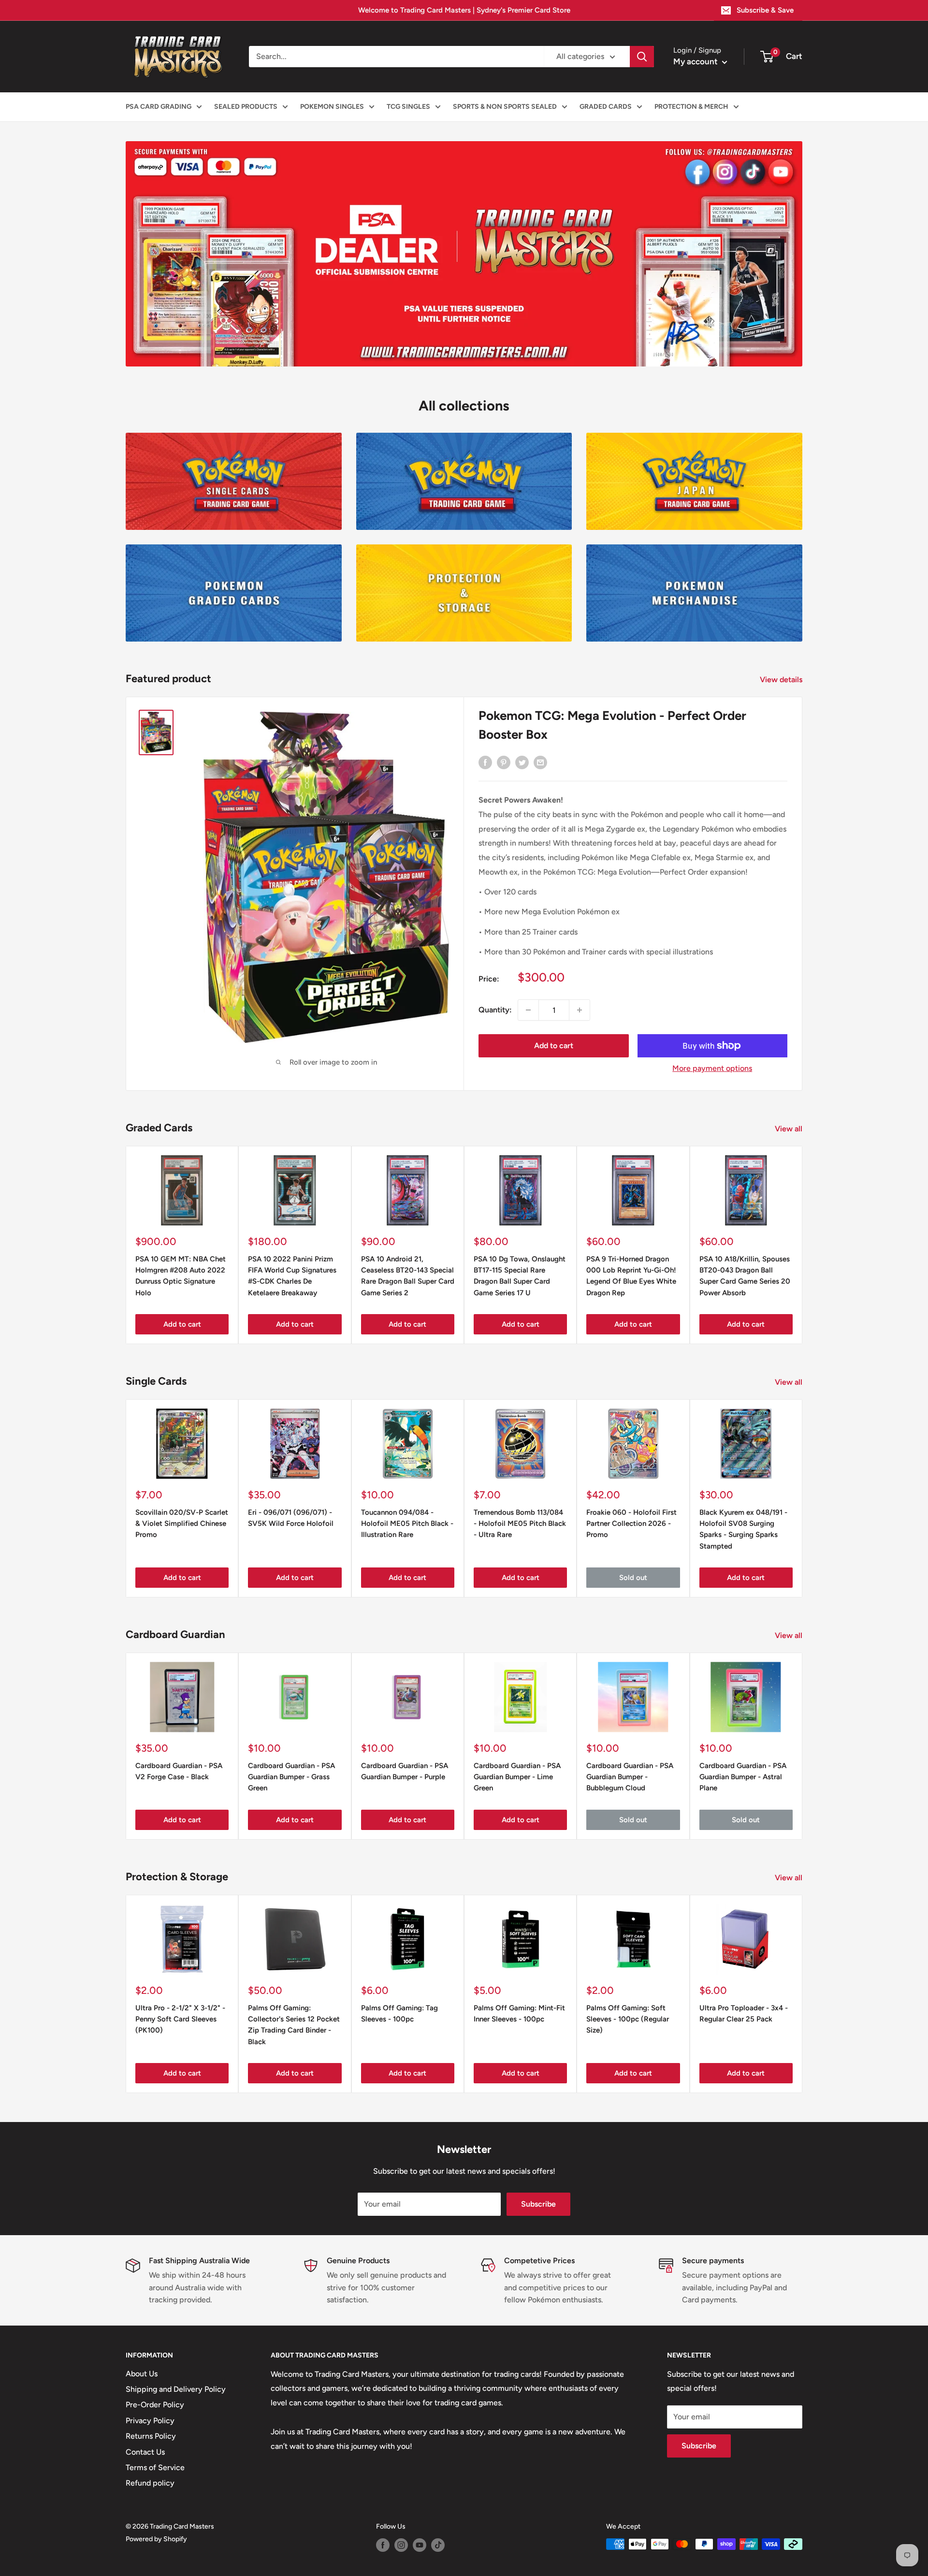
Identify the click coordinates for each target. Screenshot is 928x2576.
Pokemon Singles (332, 107)
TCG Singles (408, 107)
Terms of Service (155, 2467)
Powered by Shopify (156, 2539)
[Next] (803, 1499)
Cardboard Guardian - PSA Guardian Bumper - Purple (405, 1771)
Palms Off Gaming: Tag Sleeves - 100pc (399, 2013)
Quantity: (495, 1010)
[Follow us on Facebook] (383, 2545)
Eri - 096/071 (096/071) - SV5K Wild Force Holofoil (291, 1518)
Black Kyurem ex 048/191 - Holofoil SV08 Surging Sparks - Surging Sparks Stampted (743, 1529)
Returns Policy (151, 2436)
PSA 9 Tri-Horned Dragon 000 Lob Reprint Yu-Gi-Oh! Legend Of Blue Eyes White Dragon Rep (631, 1276)
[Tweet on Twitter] (522, 762)
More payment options (712, 1068)
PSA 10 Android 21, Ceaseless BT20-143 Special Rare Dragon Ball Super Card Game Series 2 (408, 1276)
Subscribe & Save (765, 10)
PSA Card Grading (159, 107)
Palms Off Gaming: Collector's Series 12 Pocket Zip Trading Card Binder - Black (294, 2025)
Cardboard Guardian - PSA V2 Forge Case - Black (179, 1771)
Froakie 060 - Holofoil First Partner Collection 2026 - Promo (631, 1524)
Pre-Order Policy (155, 2405)
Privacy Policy (150, 2421)
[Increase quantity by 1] (580, 1010)
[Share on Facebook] (485, 762)
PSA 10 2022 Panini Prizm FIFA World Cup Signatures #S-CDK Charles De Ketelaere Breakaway (292, 1276)
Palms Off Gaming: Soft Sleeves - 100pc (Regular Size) (628, 2019)
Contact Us (145, 2452)
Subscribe (538, 2204)
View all (790, 1129)
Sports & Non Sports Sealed (505, 107)
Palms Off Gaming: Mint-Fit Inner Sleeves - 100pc (519, 2013)
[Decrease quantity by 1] (528, 1010)
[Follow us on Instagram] (401, 2545)
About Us (142, 2374)
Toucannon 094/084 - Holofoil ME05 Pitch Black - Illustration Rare (407, 1524)
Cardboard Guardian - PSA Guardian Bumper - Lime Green (517, 1777)
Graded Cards (606, 107)
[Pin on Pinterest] (504, 762)
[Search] (642, 57)
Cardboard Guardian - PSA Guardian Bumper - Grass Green (291, 1777)
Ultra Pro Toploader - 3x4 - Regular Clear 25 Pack (744, 2013)
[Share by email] (540, 762)
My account (696, 61)
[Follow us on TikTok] (438, 2545)
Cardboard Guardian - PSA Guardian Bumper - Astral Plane (743, 1777)
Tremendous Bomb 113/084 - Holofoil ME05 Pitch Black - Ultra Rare (520, 1524)
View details (782, 680)
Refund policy (150, 2483)
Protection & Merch (691, 107)
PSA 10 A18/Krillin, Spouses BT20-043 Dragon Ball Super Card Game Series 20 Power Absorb (745, 1276)
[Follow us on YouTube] (420, 2545)
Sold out (633, 1578)
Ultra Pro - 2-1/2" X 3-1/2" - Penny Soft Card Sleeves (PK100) (180, 2019)
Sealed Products (246, 107)
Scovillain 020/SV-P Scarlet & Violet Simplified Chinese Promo (182, 1524)
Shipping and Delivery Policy (176, 2389)
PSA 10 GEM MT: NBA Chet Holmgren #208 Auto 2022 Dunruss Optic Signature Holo (181, 1276)
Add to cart (554, 1046)
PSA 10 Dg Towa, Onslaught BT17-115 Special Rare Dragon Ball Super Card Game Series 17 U (520, 1276)
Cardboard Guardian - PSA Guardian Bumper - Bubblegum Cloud (630, 1777)
